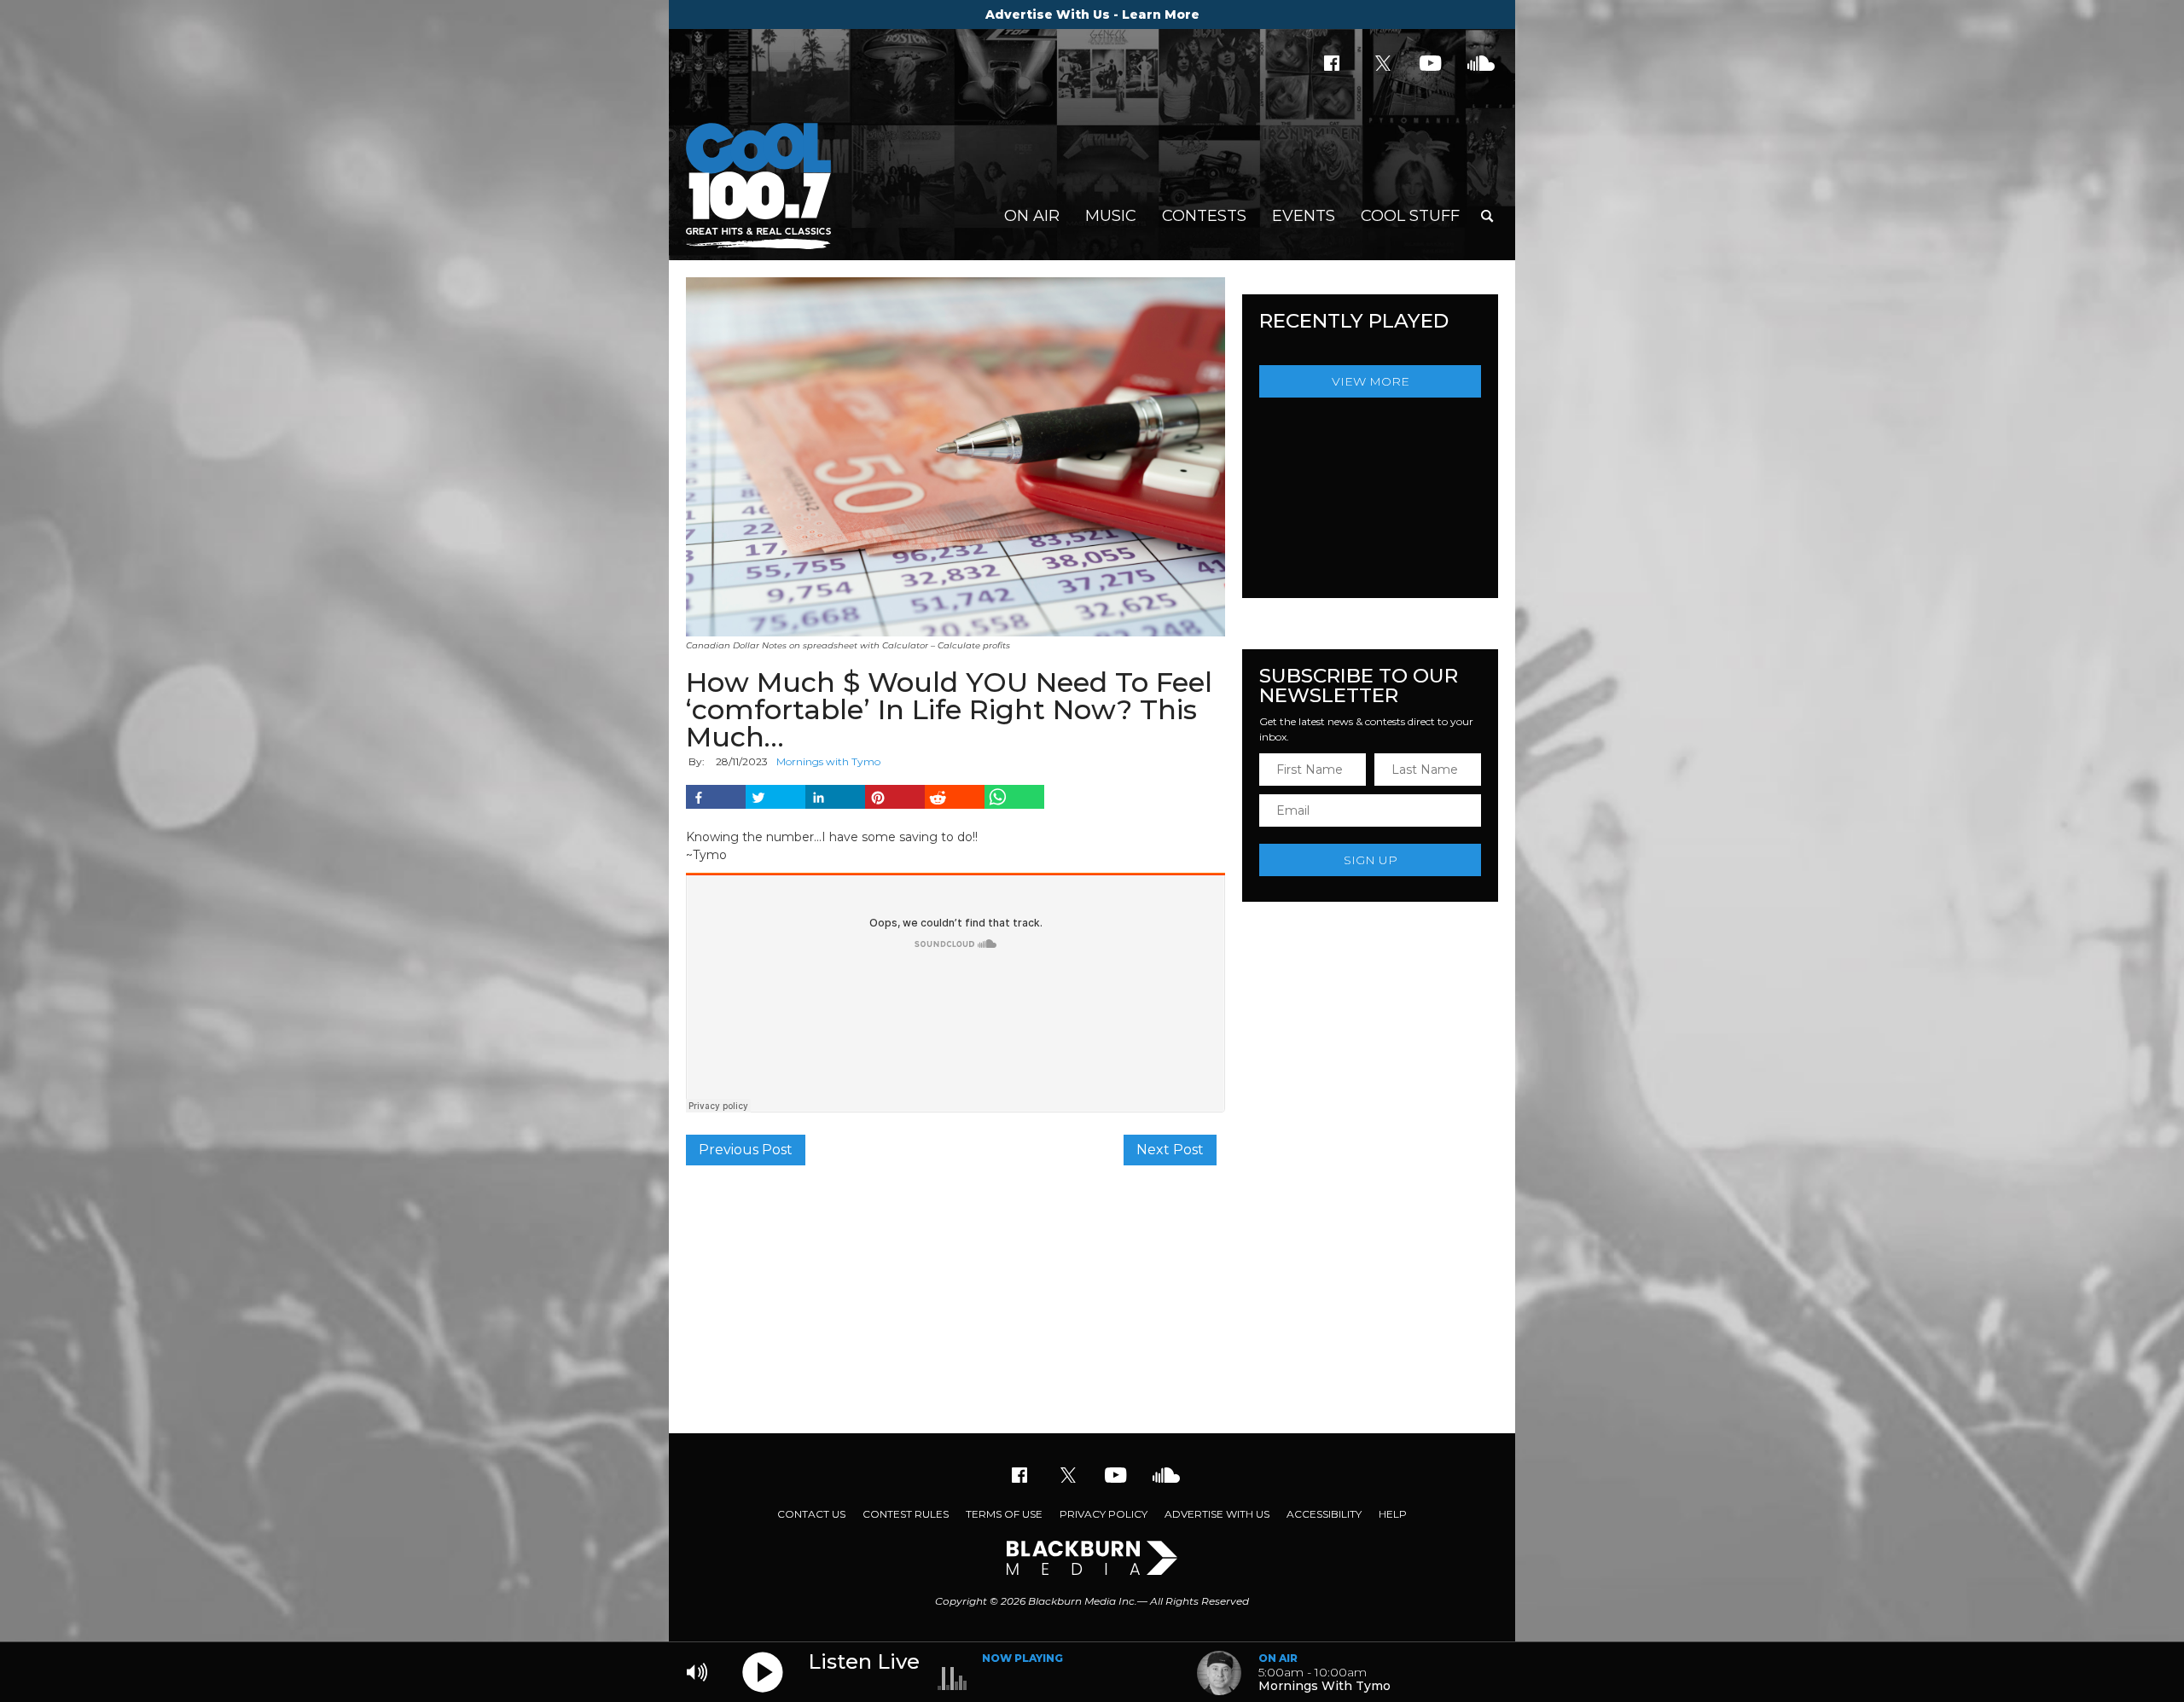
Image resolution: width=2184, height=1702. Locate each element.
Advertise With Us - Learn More (1092, 15)
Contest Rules (906, 1514)
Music (1111, 216)
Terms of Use (1004, 1514)
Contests (1204, 216)
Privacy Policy (1104, 1514)
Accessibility (1324, 1514)
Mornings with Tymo (828, 761)
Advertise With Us (1217, 1514)
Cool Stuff (1410, 216)
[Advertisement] (1092, 1297)
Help (1393, 1514)
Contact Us (811, 1514)
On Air (1032, 216)
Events (1304, 216)
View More (1371, 381)
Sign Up (1371, 860)
